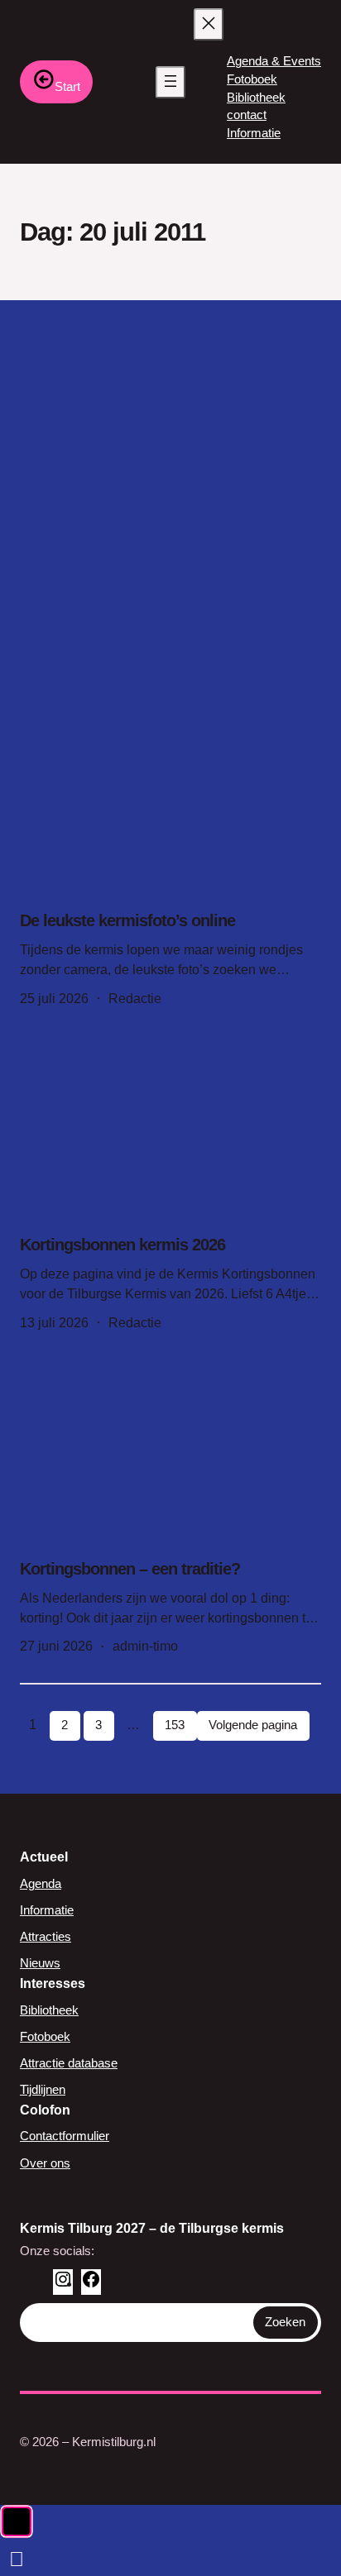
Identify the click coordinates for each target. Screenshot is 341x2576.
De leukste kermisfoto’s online (127, 920)
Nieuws (40, 1963)
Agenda (41, 1884)
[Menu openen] (170, 82)
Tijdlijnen (43, 2090)
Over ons (45, 2163)
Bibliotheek (49, 2010)
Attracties (46, 1937)
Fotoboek (45, 2037)
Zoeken (285, 2322)
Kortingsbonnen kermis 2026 (122, 1245)
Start (67, 86)
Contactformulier (65, 2136)
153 (175, 1725)
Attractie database (69, 2063)
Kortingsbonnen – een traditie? (130, 1569)
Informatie (47, 1910)
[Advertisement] (170, 479)
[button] (17, 2521)
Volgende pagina (253, 1725)
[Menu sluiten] (209, 24)
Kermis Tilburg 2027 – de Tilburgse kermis (152, 2228)
